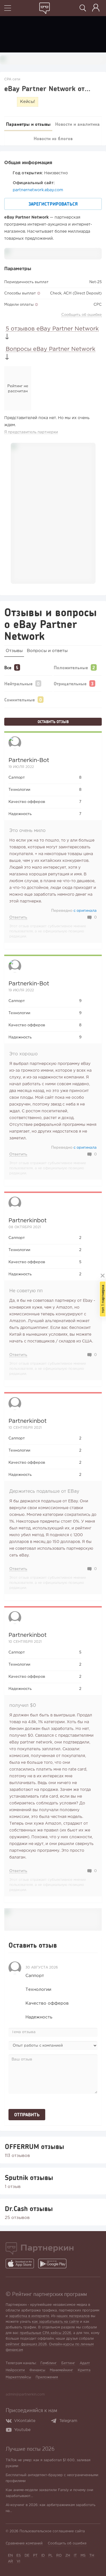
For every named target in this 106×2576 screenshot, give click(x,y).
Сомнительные (20, 700)
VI (18, 2561)
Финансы (37, 2370)
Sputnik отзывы (29, 2178)
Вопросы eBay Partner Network (50, 349)
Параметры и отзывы (28, 124)
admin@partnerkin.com (25, 2395)
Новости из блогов (53, 138)
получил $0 (23, 1706)
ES (19, 2556)
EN (10, 2556)
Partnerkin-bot (29, 760)
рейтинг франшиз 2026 (26, 2344)
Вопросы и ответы (47, 651)
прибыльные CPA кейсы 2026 (46, 2333)
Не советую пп (26, 1291)
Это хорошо (23, 1054)
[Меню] (8, 9)
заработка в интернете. (30, 2316)
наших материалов (73, 2316)
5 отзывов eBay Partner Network (52, 329)
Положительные (71, 667)
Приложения (47, 2377)
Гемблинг (49, 2363)
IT (75, 2556)
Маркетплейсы (18, 2377)
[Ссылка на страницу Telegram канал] (55, 2421)
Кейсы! (28, 102)
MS (83, 2556)
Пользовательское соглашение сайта (52, 2531)
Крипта (84, 2370)
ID (43, 2556)
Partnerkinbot (28, 1221)
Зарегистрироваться (53, 204)
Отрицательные (70, 683)
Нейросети (15, 2370)
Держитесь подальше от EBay (44, 1491)
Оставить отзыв (53, 722)
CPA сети (12, 79)
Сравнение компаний (24, 2543)
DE (27, 2556)
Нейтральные (18, 683)
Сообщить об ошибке (82, 315)
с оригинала (85, 911)
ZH (68, 2556)
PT (35, 2556)
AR (10, 2561)
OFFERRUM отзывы (34, 2146)
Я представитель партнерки (31, 432)
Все (8, 667)
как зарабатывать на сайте (55, 2322)
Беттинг (68, 2363)
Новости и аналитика (77, 124)
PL (50, 2556)
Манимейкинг (61, 2370)
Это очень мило (27, 831)
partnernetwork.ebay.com (38, 190)
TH (92, 2556)
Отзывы (14, 651)
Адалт (85, 2363)
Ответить (18, 918)
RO (59, 2556)
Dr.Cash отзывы (29, 2209)
